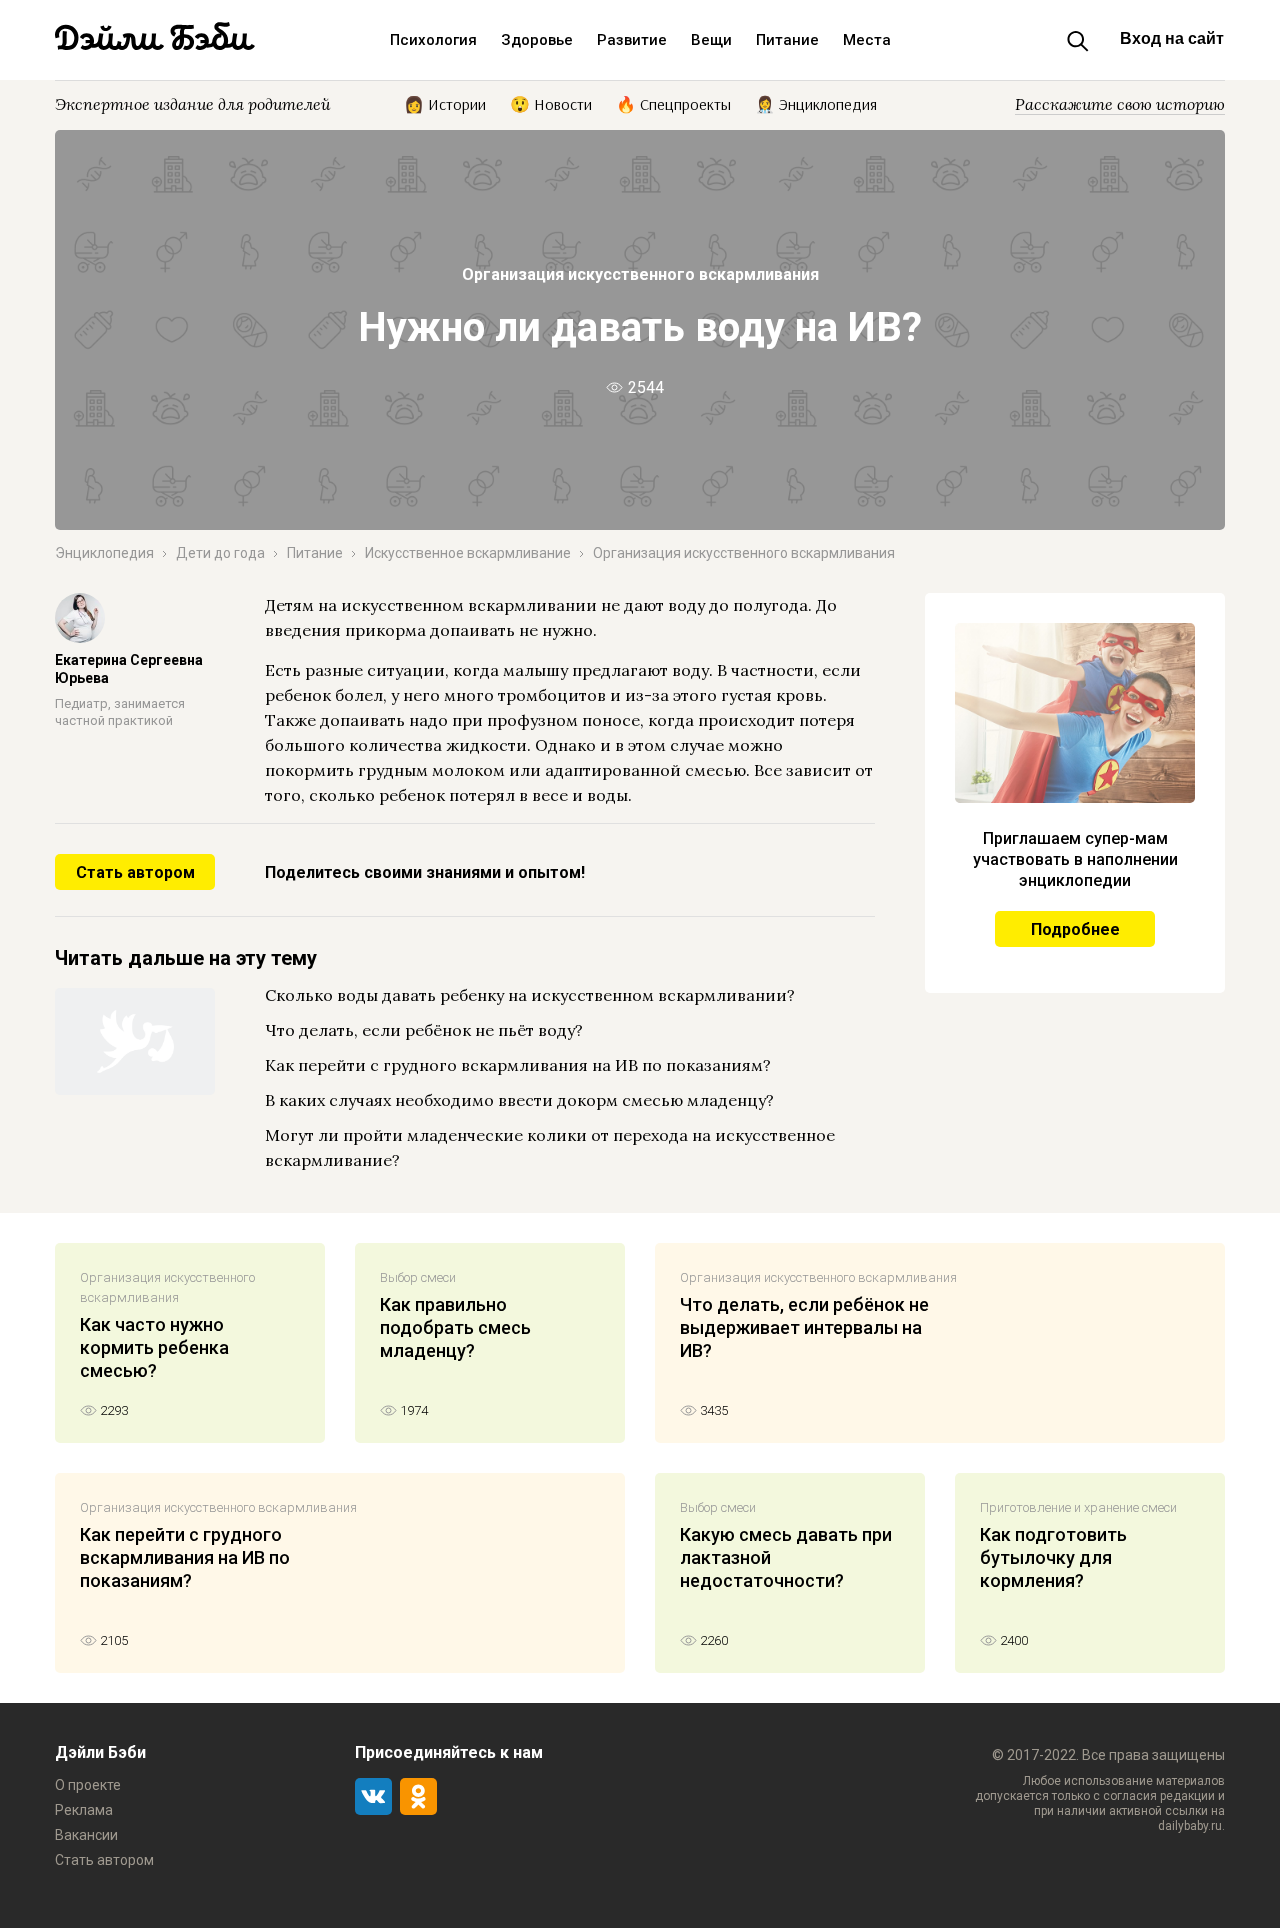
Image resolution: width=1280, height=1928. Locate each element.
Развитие (632, 40)
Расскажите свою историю (1120, 104)
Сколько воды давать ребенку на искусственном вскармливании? (530, 995)
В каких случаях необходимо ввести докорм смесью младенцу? (519, 1100)
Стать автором (135, 872)
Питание (787, 40)
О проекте (88, 1785)
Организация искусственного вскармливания (640, 274)
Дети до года (220, 553)
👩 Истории (445, 103)
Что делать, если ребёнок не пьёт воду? (424, 1030)
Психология (433, 40)
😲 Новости (551, 103)
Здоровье (537, 40)
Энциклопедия (104, 553)
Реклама (84, 1810)
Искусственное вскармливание (468, 553)
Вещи (711, 40)
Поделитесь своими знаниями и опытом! (425, 872)
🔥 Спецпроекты (673, 103)
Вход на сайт (1172, 38)
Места (867, 40)
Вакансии (86, 1835)
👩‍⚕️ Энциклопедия (816, 103)
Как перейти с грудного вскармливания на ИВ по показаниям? (518, 1065)
